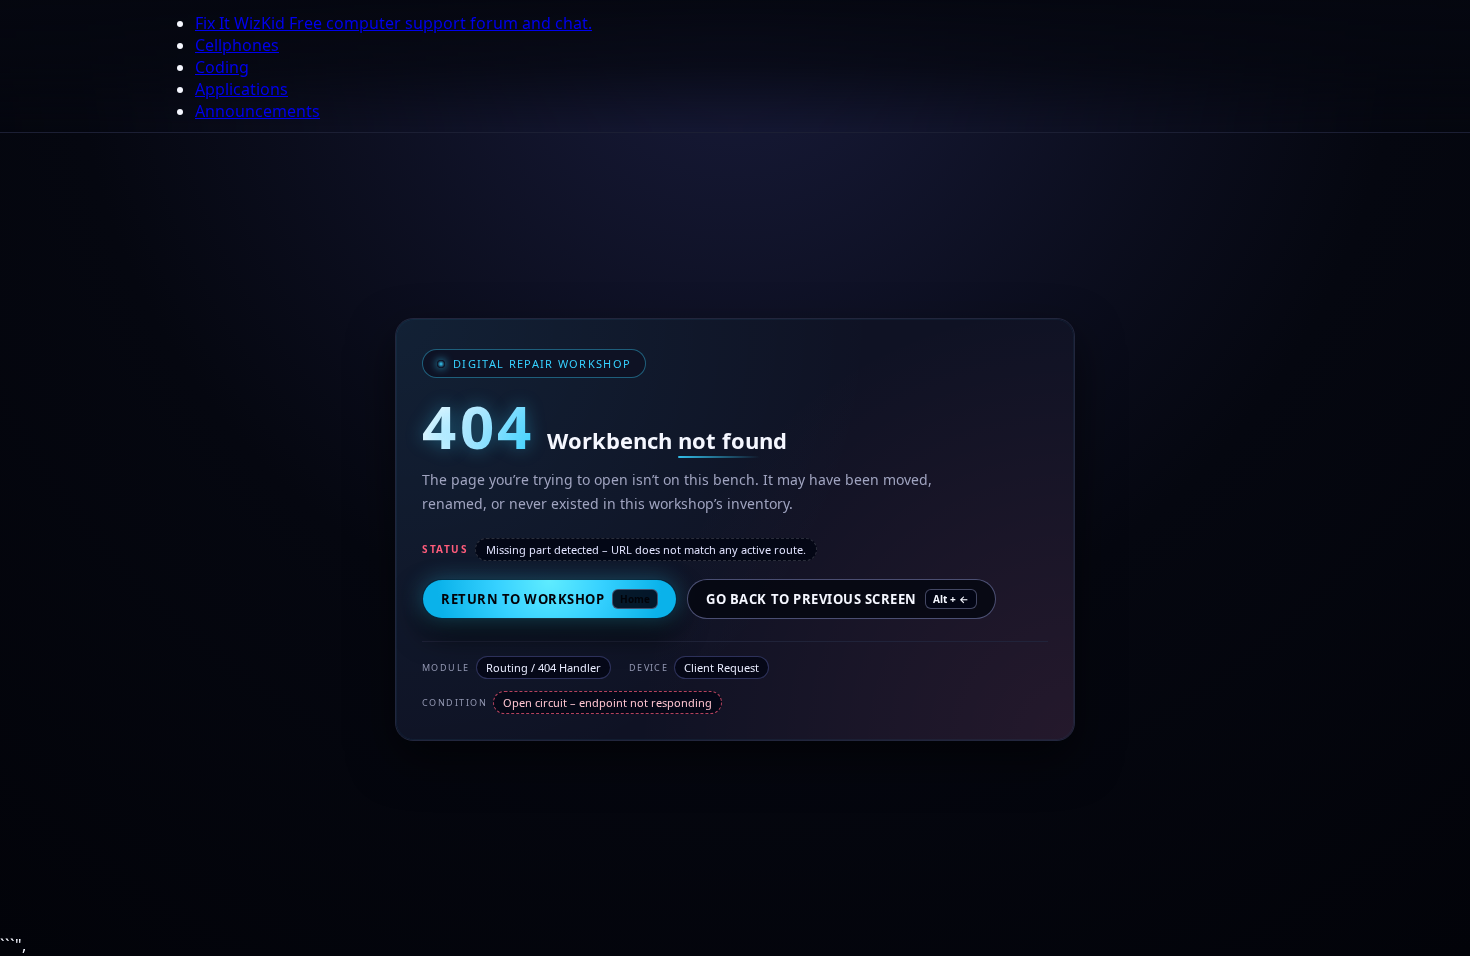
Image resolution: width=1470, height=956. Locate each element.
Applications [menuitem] (241, 89)
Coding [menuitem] (222, 67)
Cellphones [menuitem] (237, 45)
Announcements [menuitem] (257, 111)
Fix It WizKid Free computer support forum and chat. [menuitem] (393, 23)
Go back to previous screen (837, 599)
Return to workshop (545, 599)
